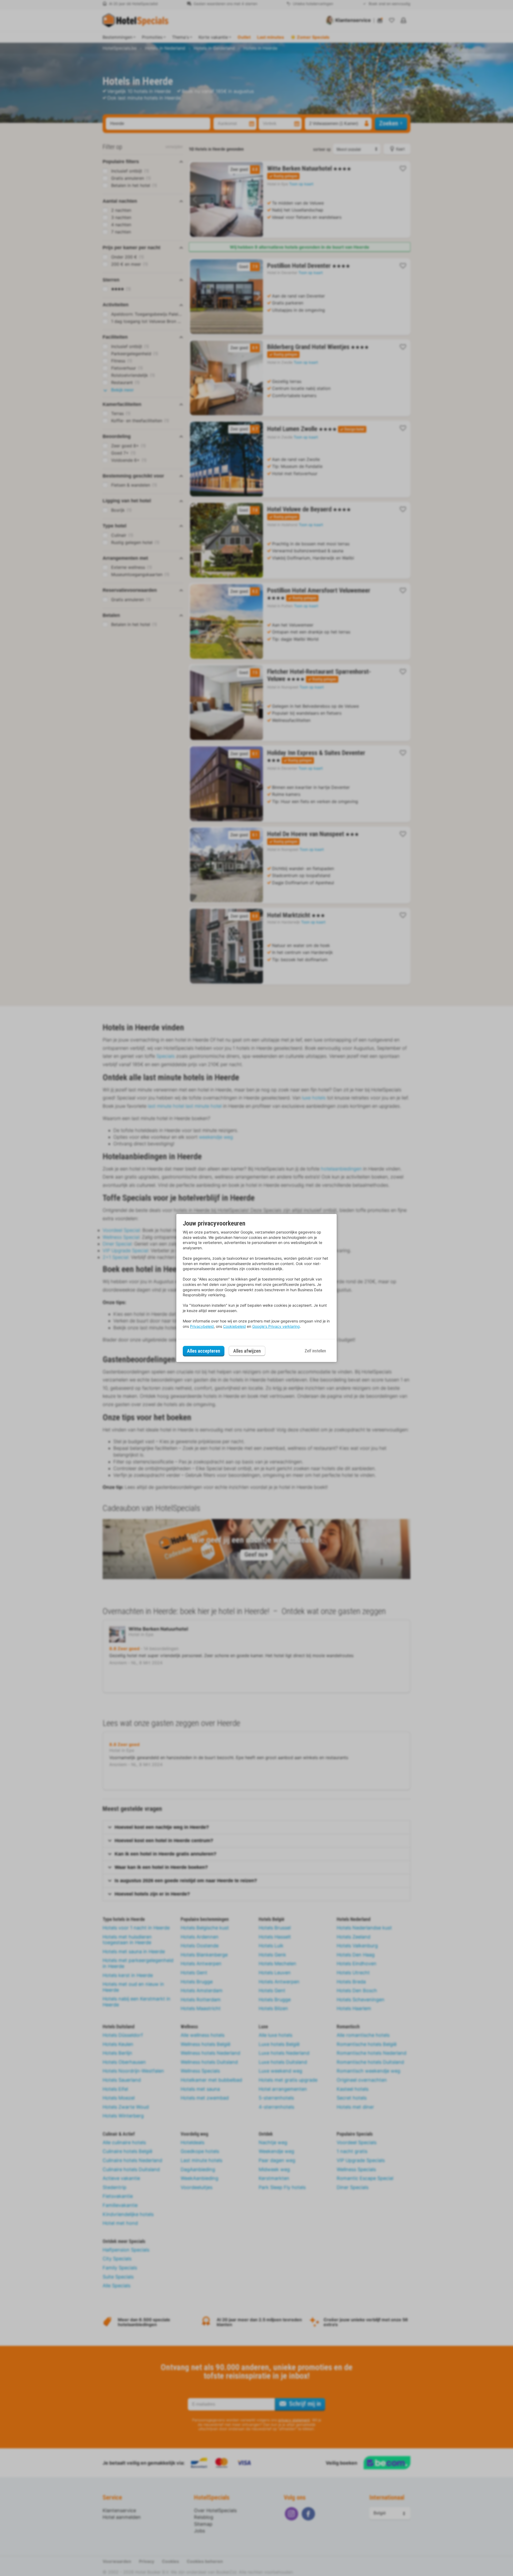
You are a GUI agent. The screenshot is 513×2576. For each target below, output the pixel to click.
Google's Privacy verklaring (276, 1326)
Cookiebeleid (234, 1326)
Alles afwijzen (247, 1351)
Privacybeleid (202, 1326)
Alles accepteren (204, 1351)
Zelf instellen (315, 1351)
